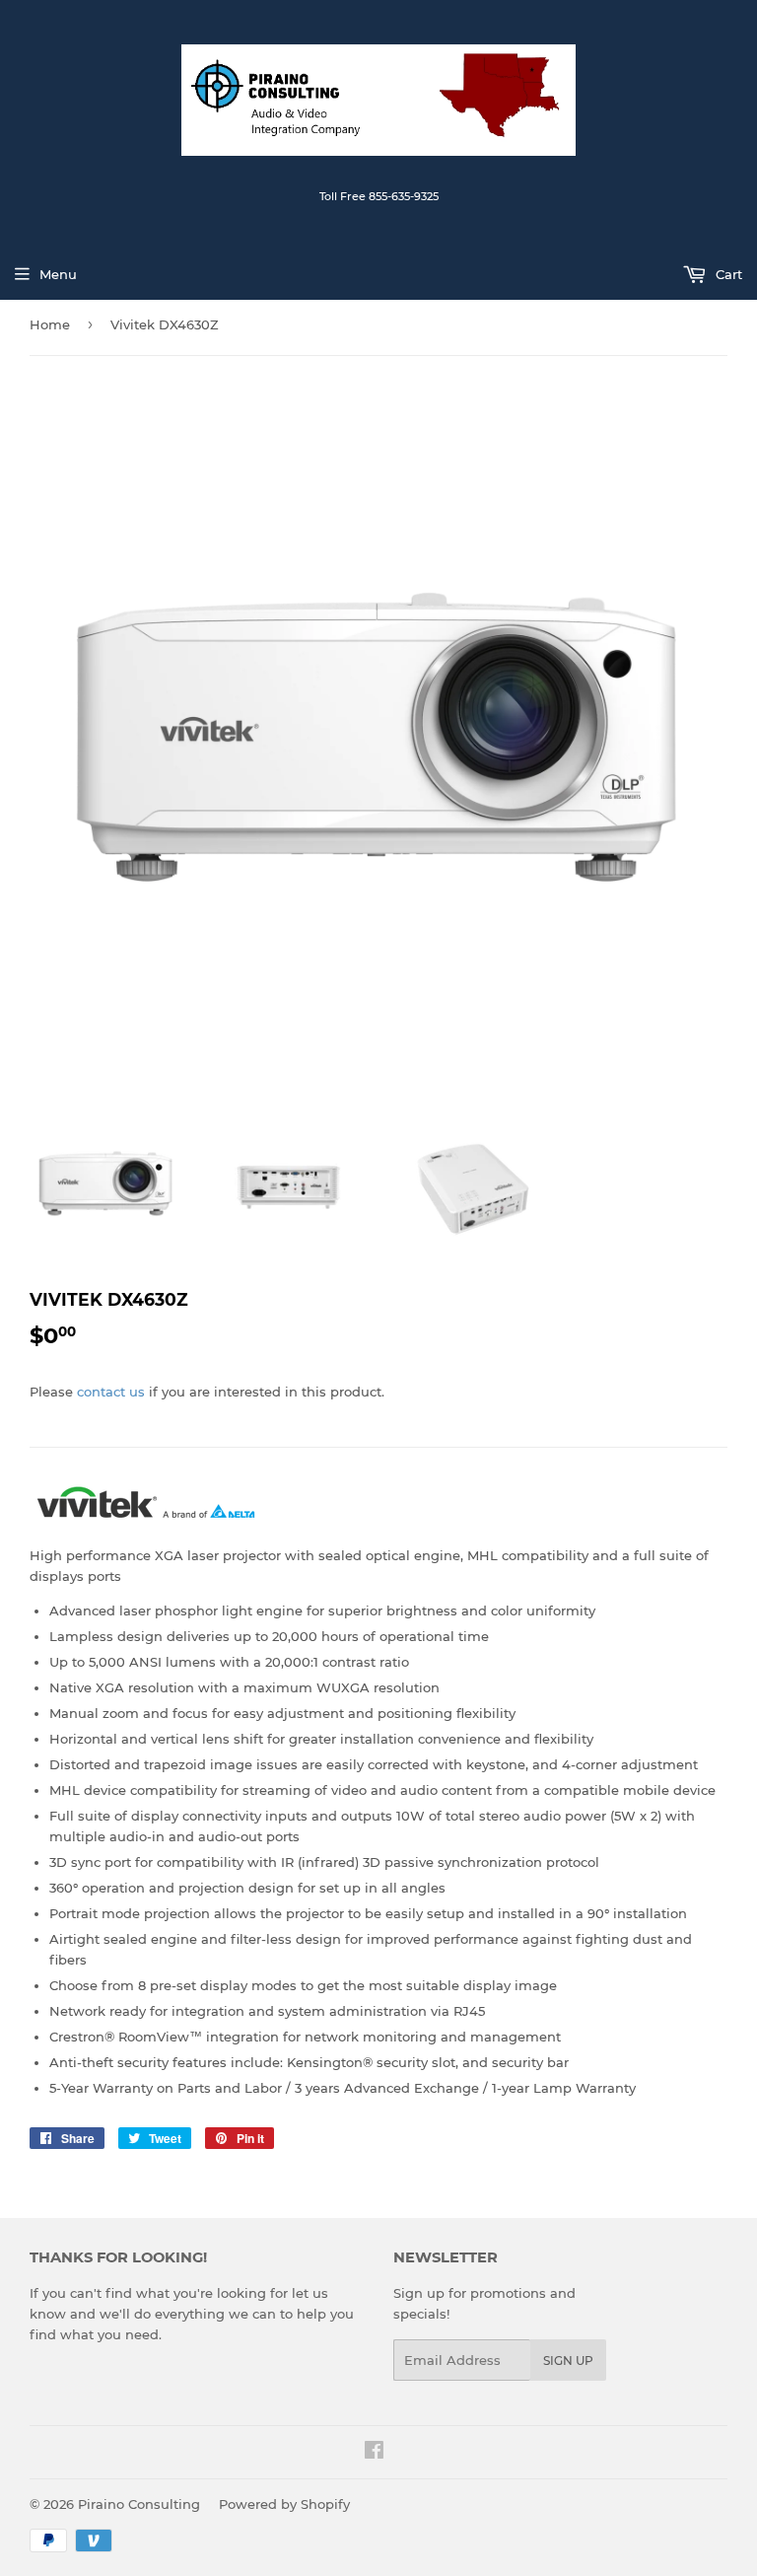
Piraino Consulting (139, 2504)
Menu (58, 274)
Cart (727, 274)
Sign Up (568, 2361)
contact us (111, 1392)
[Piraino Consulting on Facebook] (374, 2453)
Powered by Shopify (284, 2504)
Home (50, 324)
